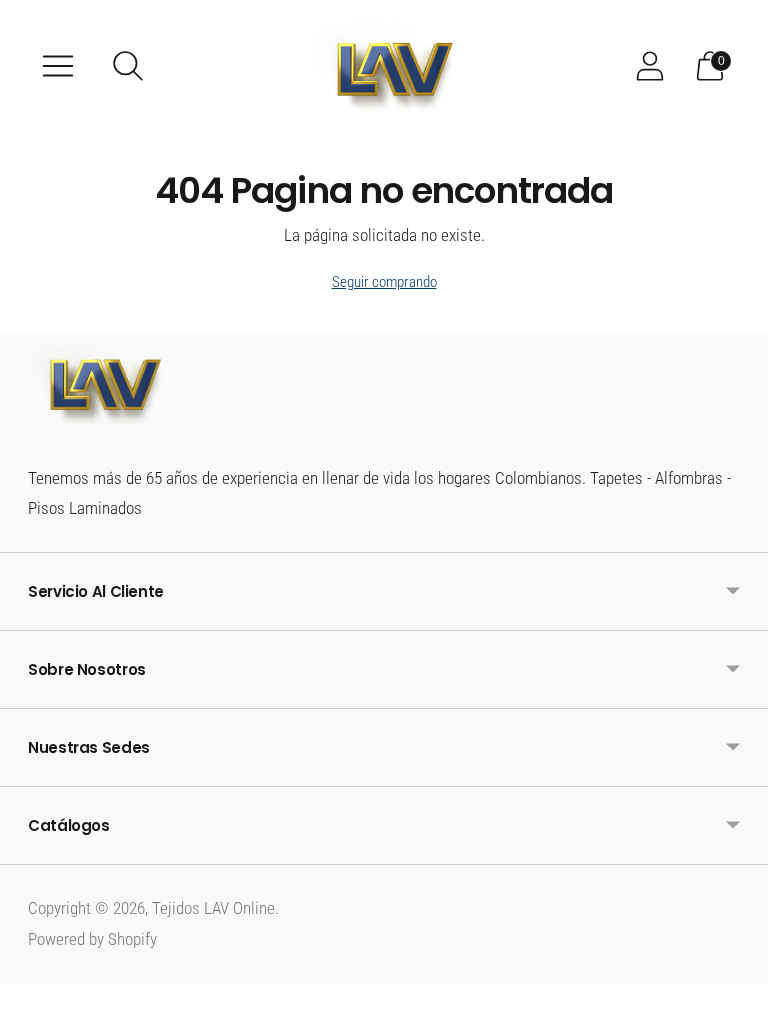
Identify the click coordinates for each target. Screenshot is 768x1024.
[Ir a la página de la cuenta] (650, 66)
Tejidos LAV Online (213, 908)
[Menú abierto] (58, 66)
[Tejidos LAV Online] (384, 66)
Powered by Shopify (92, 939)
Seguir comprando (384, 282)
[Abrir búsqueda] (128, 66)
